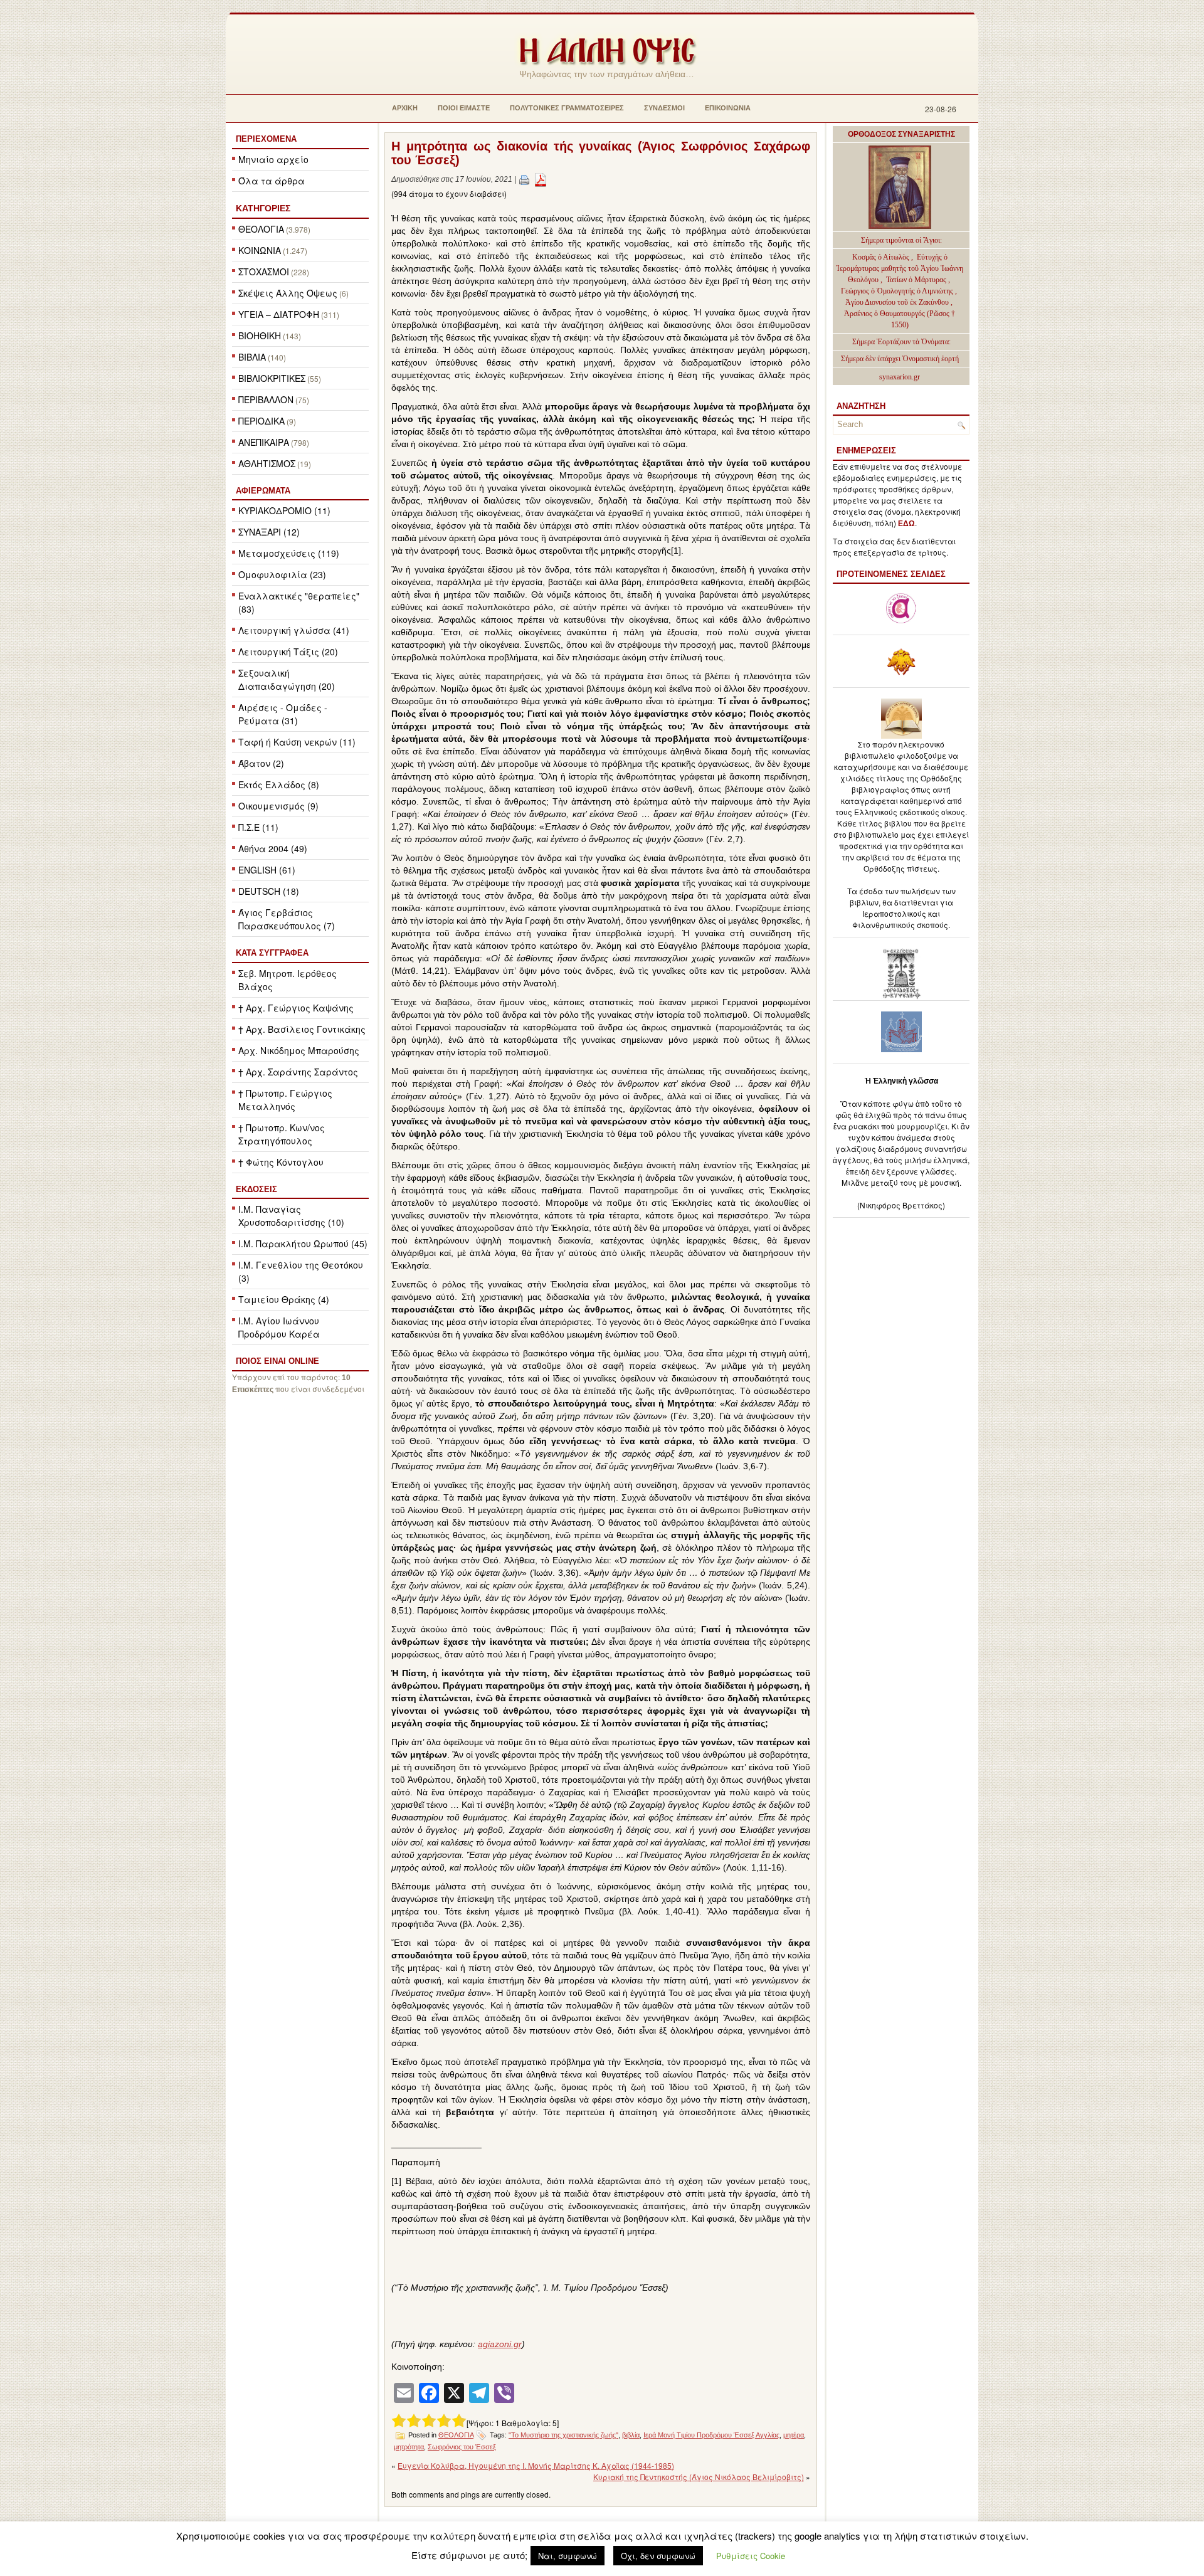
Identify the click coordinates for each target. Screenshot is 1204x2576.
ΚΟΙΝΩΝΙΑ (260, 250)
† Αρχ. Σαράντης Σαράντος (298, 1072)
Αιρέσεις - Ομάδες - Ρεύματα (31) (283, 714)
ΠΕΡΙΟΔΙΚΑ (261, 421)
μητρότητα (409, 2447)
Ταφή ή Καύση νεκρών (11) (297, 742)
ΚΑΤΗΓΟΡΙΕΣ (263, 208)
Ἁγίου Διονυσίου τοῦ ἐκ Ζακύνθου (898, 302)
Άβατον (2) (261, 763)
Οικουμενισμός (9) (278, 806)
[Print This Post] (524, 179)
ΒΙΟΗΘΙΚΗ (260, 335)
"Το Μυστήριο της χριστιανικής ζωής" (563, 2435)
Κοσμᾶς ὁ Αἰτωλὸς (881, 257)
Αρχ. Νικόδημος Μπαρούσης (299, 1050)
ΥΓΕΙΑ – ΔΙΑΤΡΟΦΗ (279, 314)
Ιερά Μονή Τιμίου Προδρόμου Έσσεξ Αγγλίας (711, 2435)
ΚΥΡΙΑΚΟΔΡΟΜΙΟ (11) (284, 510)
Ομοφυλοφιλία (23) (282, 574)
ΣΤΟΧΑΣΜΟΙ (264, 272)
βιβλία (631, 2435)
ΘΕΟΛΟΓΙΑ (261, 229)
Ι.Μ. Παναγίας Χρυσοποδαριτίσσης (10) (291, 1216)
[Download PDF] (541, 179)
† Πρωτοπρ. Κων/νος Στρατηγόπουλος (282, 1134)
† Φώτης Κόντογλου (281, 1162)
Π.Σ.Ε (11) (258, 827)
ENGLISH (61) (267, 870)
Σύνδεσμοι (664, 108)
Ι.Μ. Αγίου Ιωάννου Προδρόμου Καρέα (279, 1327)
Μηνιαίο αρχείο (273, 159)
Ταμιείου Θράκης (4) (284, 1299)
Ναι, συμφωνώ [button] (568, 2556)
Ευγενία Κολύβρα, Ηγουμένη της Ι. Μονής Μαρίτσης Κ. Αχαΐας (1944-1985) (536, 2465)
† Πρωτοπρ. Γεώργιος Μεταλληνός (285, 1100)
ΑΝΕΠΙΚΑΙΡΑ (264, 442)
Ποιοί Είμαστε (464, 108)
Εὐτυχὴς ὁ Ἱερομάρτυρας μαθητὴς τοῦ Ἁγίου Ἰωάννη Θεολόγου (900, 268)
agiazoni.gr (500, 2344)
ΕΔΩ (906, 524)
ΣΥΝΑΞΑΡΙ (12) (269, 532)
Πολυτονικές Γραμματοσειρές (567, 108)
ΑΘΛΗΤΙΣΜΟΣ (267, 463)
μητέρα (794, 2435)
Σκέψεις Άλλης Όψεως (288, 293)
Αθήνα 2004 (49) (273, 848)
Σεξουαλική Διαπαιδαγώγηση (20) (287, 679)
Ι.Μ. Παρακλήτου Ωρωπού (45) (303, 1243)
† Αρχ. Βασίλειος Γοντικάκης (302, 1029)
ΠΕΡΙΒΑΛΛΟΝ (266, 399)
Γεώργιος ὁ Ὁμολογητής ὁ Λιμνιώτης (897, 291)
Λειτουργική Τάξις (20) (288, 652)
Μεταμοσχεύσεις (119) (289, 553)
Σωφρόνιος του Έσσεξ (462, 2447)
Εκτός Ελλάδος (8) (279, 784)
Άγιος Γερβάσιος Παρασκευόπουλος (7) (287, 919)
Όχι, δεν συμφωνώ (658, 2556)
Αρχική (405, 108)
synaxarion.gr (900, 377)
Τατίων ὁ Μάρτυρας (917, 280)
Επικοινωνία (728, 108)
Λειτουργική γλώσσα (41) (294, 630)
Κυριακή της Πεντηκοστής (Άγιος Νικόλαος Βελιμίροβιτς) (699, 2477)
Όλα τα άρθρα (272, 181)
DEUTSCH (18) (269, 891)
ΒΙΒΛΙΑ (252, 357)
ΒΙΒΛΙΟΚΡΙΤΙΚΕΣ (272, 378)
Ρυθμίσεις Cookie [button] (751, 2556)
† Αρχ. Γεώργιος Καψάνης (296, 1008)
